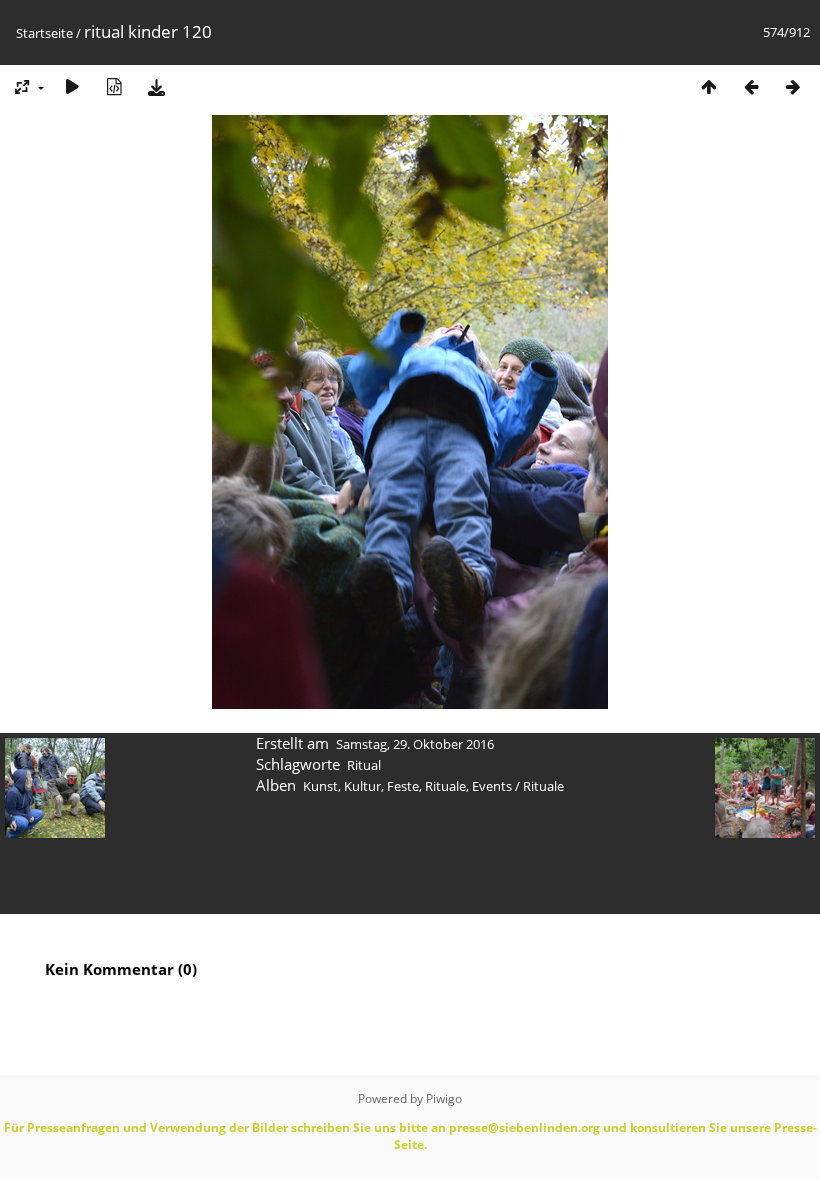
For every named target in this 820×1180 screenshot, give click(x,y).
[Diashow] (72, 86)
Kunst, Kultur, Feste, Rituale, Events (407, 786)
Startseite (44, 33)
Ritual (364, 765)
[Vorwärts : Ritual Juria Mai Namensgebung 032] (793, 86)
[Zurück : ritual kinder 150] (751, 86)
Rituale (543, 786)
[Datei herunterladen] (156, 86)
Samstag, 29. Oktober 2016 (415, 744)
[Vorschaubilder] (709, 86)
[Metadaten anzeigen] (114, 86)
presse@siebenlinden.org (524, 1127)
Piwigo (444, 1098)
